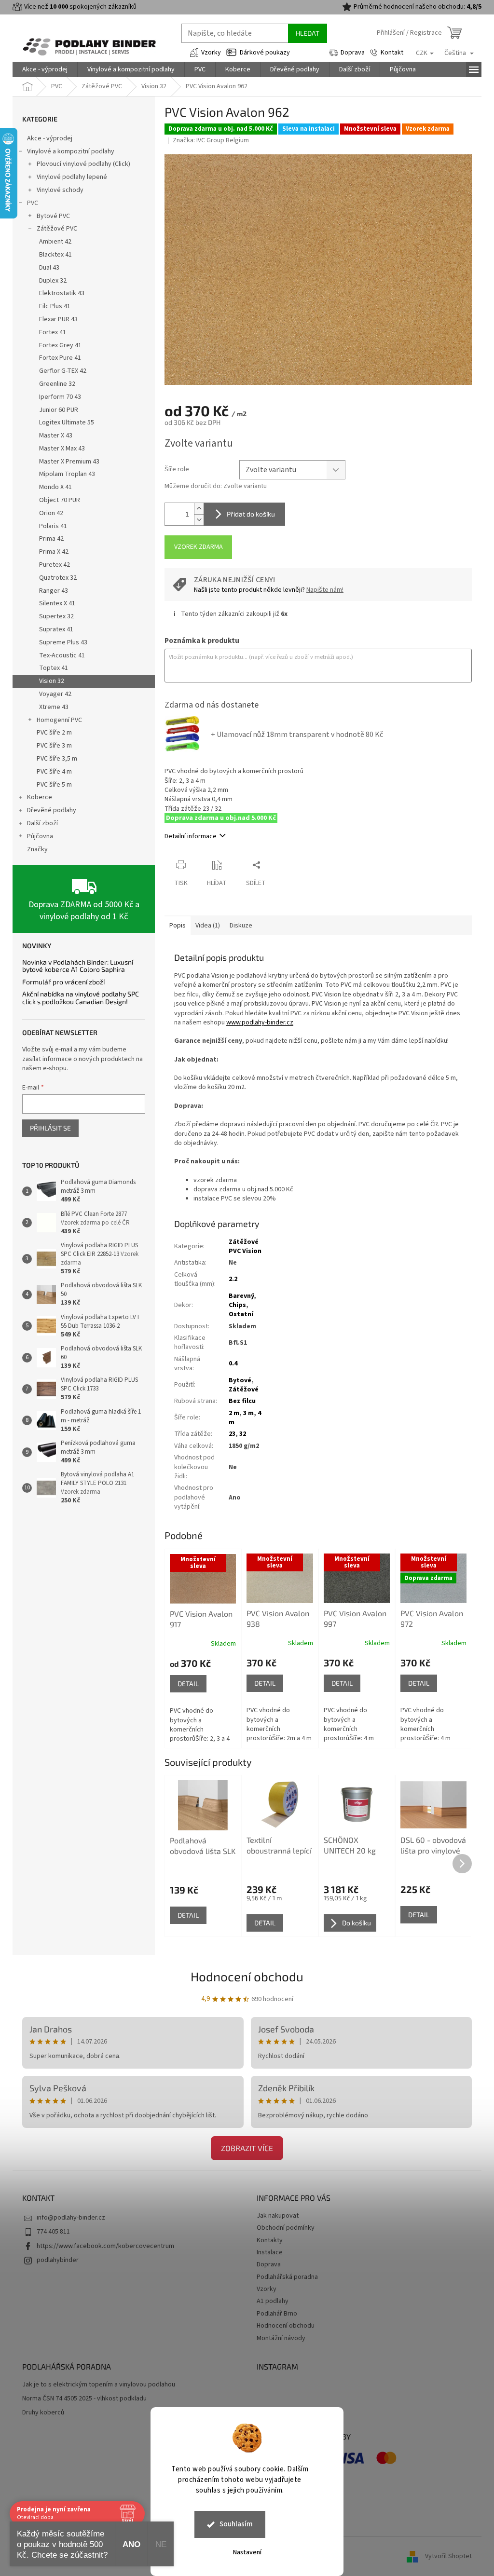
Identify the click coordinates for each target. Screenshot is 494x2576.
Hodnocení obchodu (247, 1976)
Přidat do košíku (251, 514)
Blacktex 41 (55, 255)
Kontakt (392, 53)
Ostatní (241, 1314)
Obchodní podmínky (286, 2228)
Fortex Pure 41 (60, 358)
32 (243, 1434)
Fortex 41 (53, 332)
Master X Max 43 (62, 449)
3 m (248, 1413)
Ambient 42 (55, 242)
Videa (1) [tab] (208, 926)
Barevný (241, 1296)
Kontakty (270, 2240)
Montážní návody (281, 2338)
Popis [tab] (178, 926)
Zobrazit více (247, 2148)
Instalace (270, 2252)
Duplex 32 (53, 281)
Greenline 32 (57, 384)
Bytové (240, 1380)
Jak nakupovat (278, 2216)
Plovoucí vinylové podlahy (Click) (83, 164)
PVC (33, 203)
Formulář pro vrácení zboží (63, 982)
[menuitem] (45, 69)
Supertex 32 (56, 616)
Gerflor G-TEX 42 (63, 371)
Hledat (308, 33)
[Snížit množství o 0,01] (199, 520)
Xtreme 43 (54, 707)
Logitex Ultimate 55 (67, 423)
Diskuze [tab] (241, 926)
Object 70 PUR (60, 500)
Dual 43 (49, 268)
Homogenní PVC (59, 720)
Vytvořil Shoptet (448, 2556)
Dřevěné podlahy (52, 810)
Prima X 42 (54, 552)
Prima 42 (51, 539)
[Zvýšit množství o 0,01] (199, 509)
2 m (234, 1413)
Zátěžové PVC (57, 229)
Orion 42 (51, 513)
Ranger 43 (54, 591)
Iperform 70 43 (60, 397)
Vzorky (211, 53)
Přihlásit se (50, 1128)
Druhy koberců (43, 2413)
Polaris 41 (53, 526)
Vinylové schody (60, 190)
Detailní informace (191, 836)
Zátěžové (244, 1390)
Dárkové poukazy (265, 53)
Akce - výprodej (50, 138)
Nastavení (247, 2552)
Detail (188, 1683)
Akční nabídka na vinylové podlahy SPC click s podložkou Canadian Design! (81, 998)
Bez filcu (242, 1401)
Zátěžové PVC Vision (245, 1247)
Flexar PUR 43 (58, 319)
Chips (237, 1305)
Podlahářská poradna (287, 2277)
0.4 (233, 1363)
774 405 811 (53, 2232)
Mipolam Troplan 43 (67, 474)
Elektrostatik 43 (62, 293)
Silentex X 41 (57, 603)
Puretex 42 (55, 565)
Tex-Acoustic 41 (62, 655)
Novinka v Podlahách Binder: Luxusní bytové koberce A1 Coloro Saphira (78, 966)
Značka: (211, 140)
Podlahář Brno (277, 2314)
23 (232, 1434)
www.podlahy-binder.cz (260, 1022)
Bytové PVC (53, 216)
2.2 (233, 1279)
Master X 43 (56, 436)
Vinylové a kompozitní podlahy (71, 151)
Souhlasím (236, 2524)
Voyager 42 (55, 694)
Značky (37, 849)
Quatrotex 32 (58, 578)
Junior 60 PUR (59, 410)
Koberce (40, 797)
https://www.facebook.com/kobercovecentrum (105, 2246)
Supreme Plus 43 (63, 642)
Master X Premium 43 (69, 462)
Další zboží (42, 823)
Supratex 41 (56, 629)
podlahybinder (58, 2260)
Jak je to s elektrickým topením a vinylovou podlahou (99, 2385)
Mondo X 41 (55, 487)
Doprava (353, 53)
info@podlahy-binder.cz (71, 2218)
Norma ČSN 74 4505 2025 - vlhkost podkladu (84, 2399)
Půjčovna (40, 836)
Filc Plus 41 (55, 306)
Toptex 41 (54, 668)
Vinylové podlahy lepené (72, 177)
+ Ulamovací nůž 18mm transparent (297, 735)
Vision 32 (52, 681)
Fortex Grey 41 (60, 345)
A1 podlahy (273, 2301)
